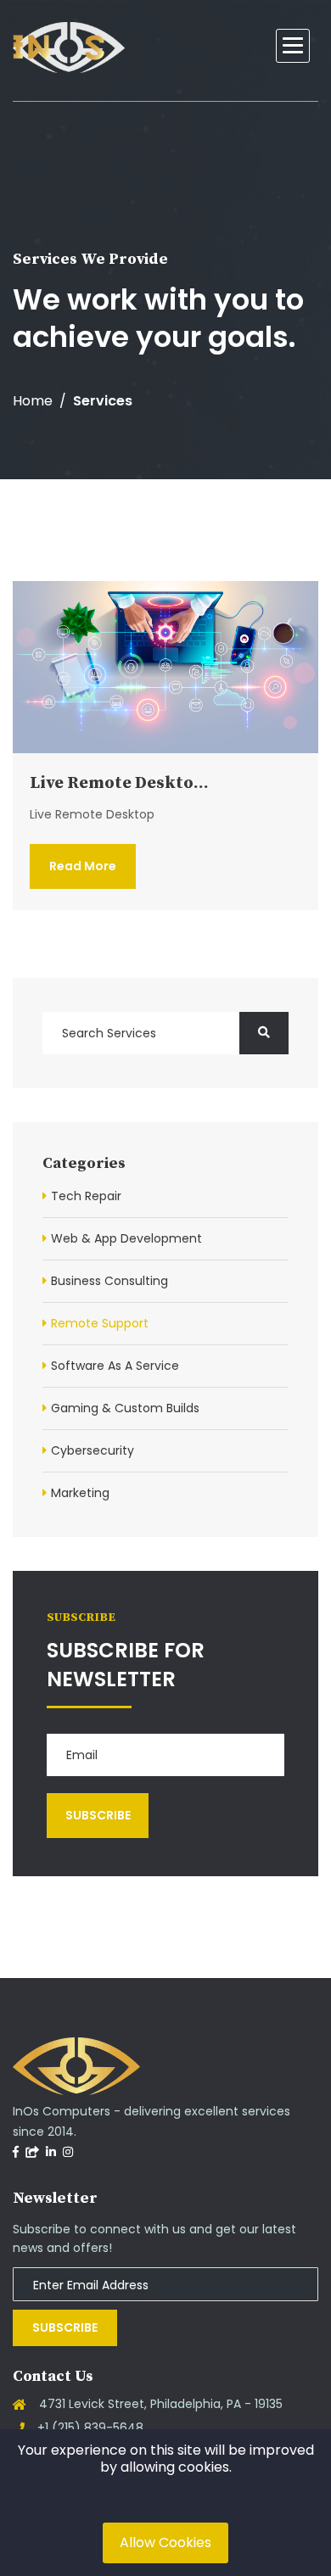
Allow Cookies (165, 2542)
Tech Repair (86, 1196)
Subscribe (65, 2327)
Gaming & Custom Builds (125, 1408)
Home (33, 401)
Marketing (80, 1493)
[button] (293, 46)
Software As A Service (115, 1366)
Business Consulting (109, 1281)
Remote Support (100, 1323)
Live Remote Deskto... (119, 783)
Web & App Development (126, 1238)
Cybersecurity (93, 1450)
